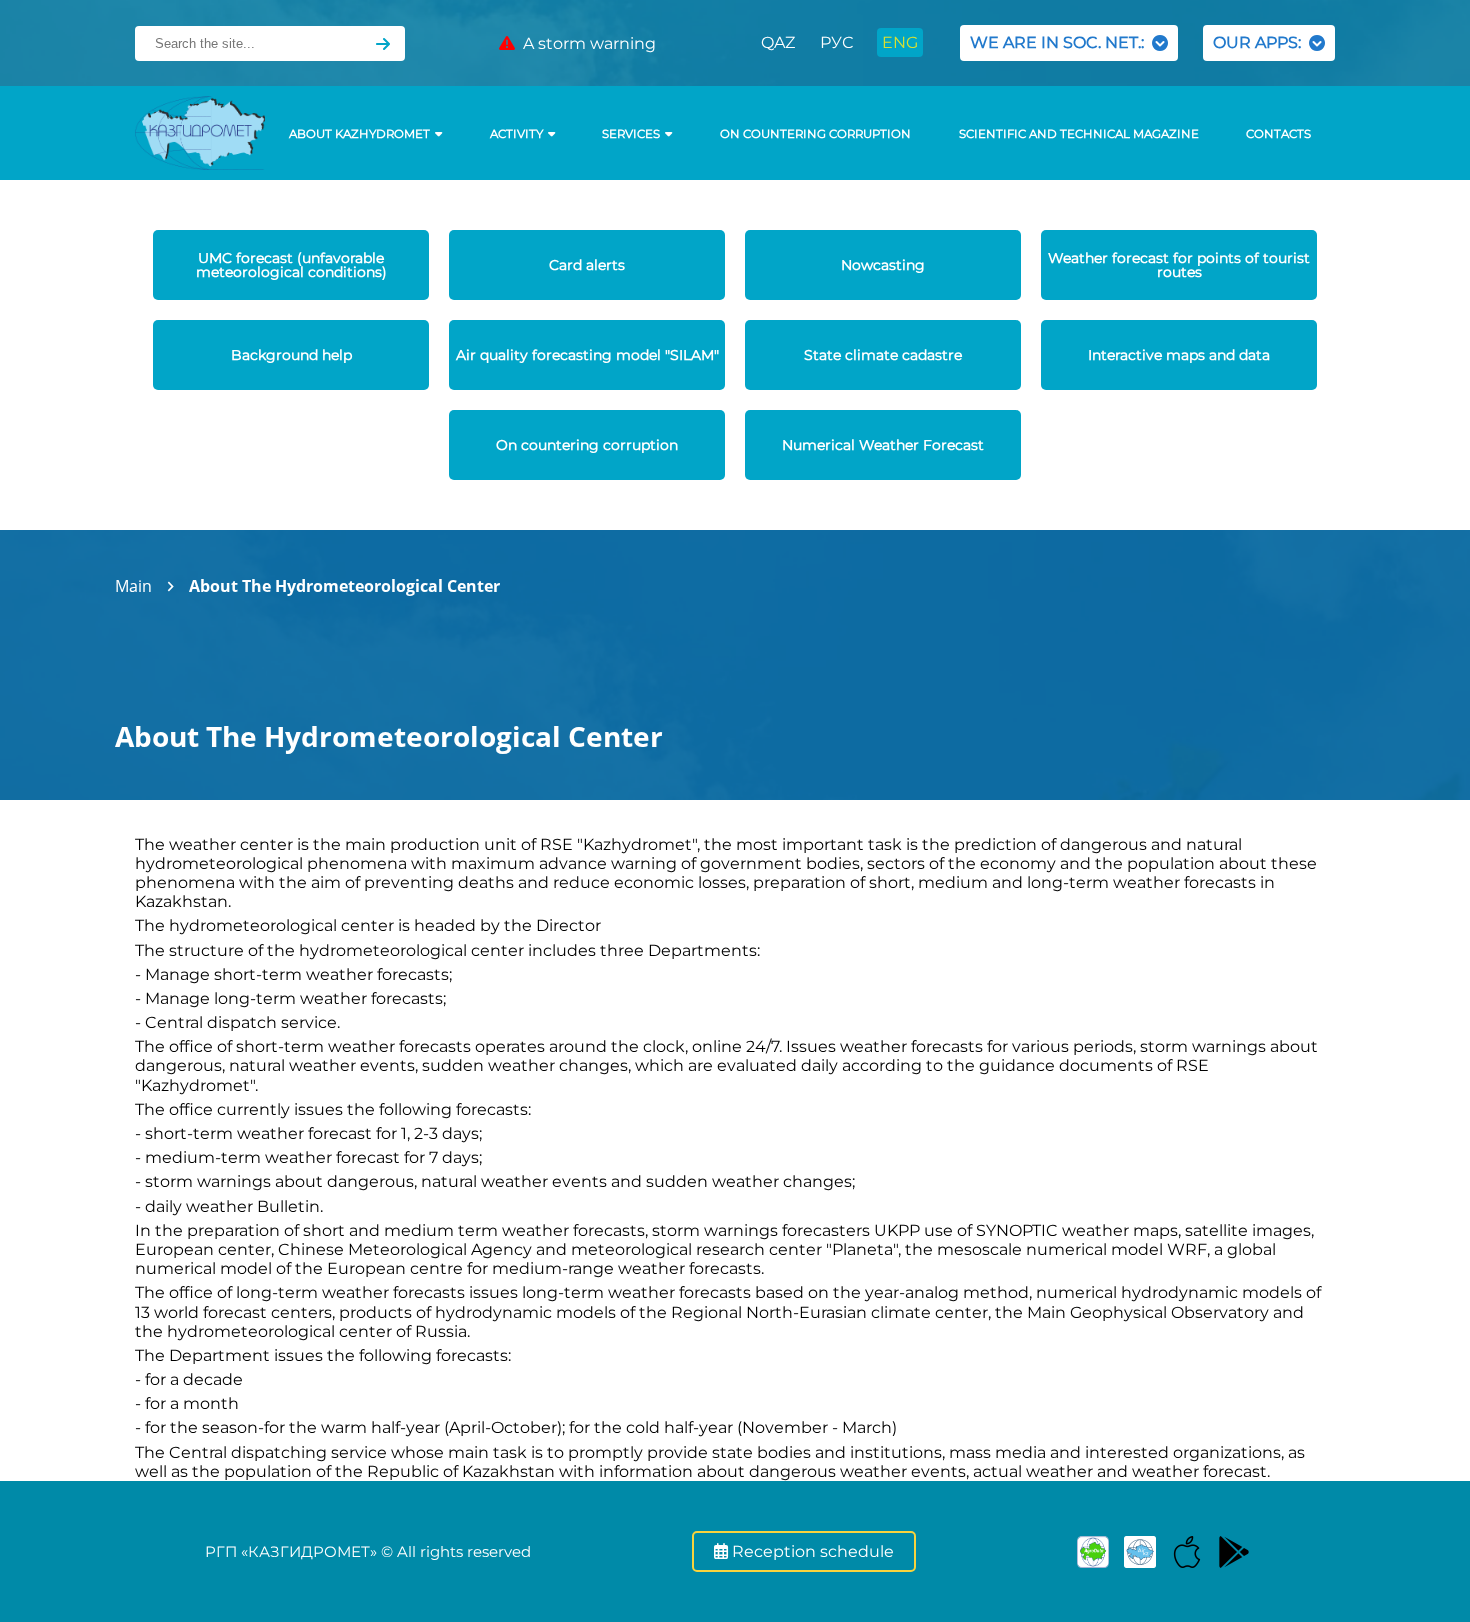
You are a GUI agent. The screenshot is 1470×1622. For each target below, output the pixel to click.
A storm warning (585, 43)
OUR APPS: (1261, 42)
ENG (900, 42)
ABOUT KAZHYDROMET (359, 134)
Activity (516, 134)
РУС (836, 42)
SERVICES (631, 134)
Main (133, 586)
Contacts (1278, 134)
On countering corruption (815, 134)
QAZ (778, 42)
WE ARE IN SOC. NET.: (1061, 42)
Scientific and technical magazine (1079, 134)
